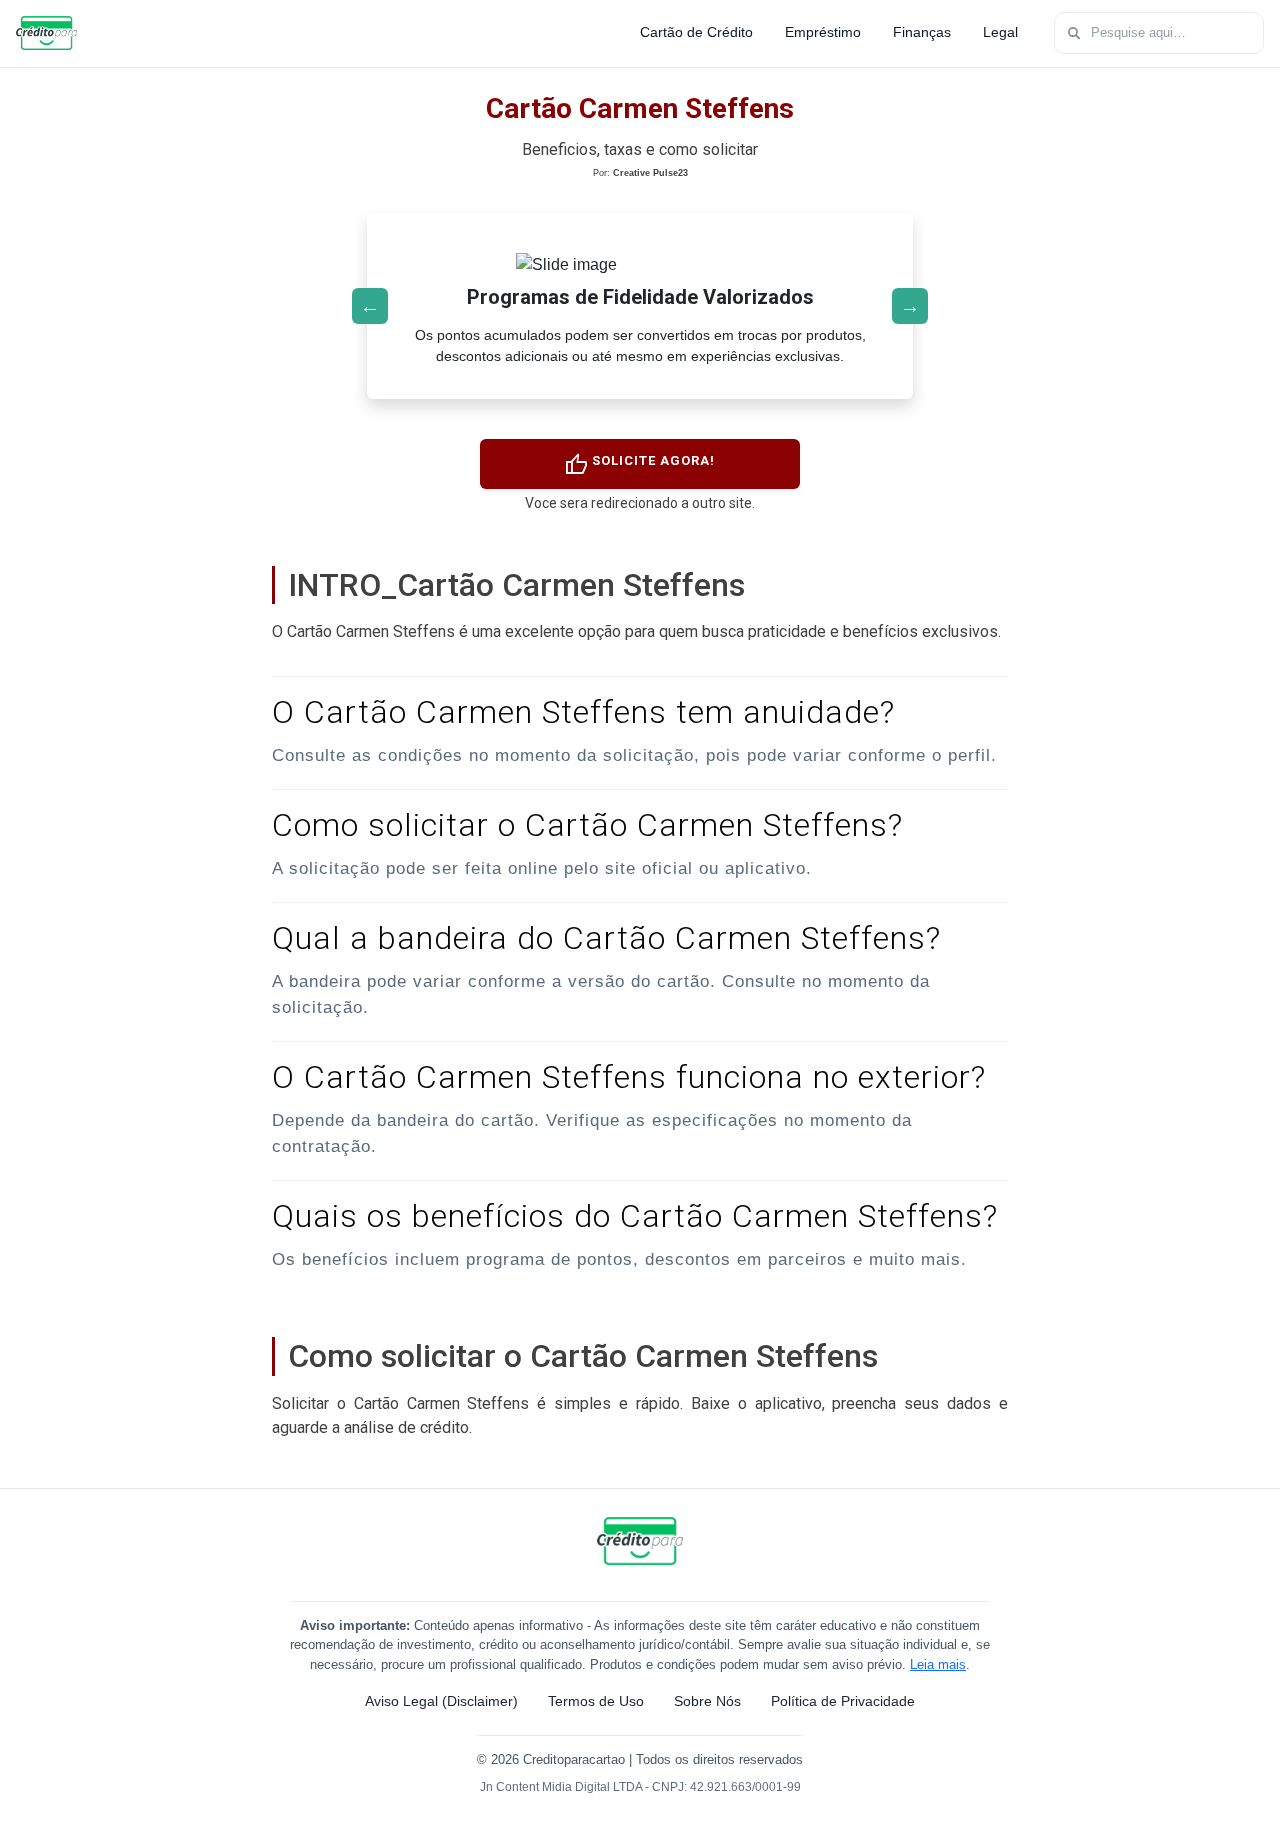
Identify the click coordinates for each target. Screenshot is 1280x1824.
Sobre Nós (707, 1701)
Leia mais (938, 1664)
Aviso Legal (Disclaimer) (441, 1701)
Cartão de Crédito (696, 32)
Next (910, 306)
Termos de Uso (596, 1701)
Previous (370, 306)
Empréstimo (823, 32)
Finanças (922, 32)
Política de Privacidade (843, 1701)
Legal (1000, 32)
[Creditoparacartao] (46, 33)
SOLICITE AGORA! (639, 465)
